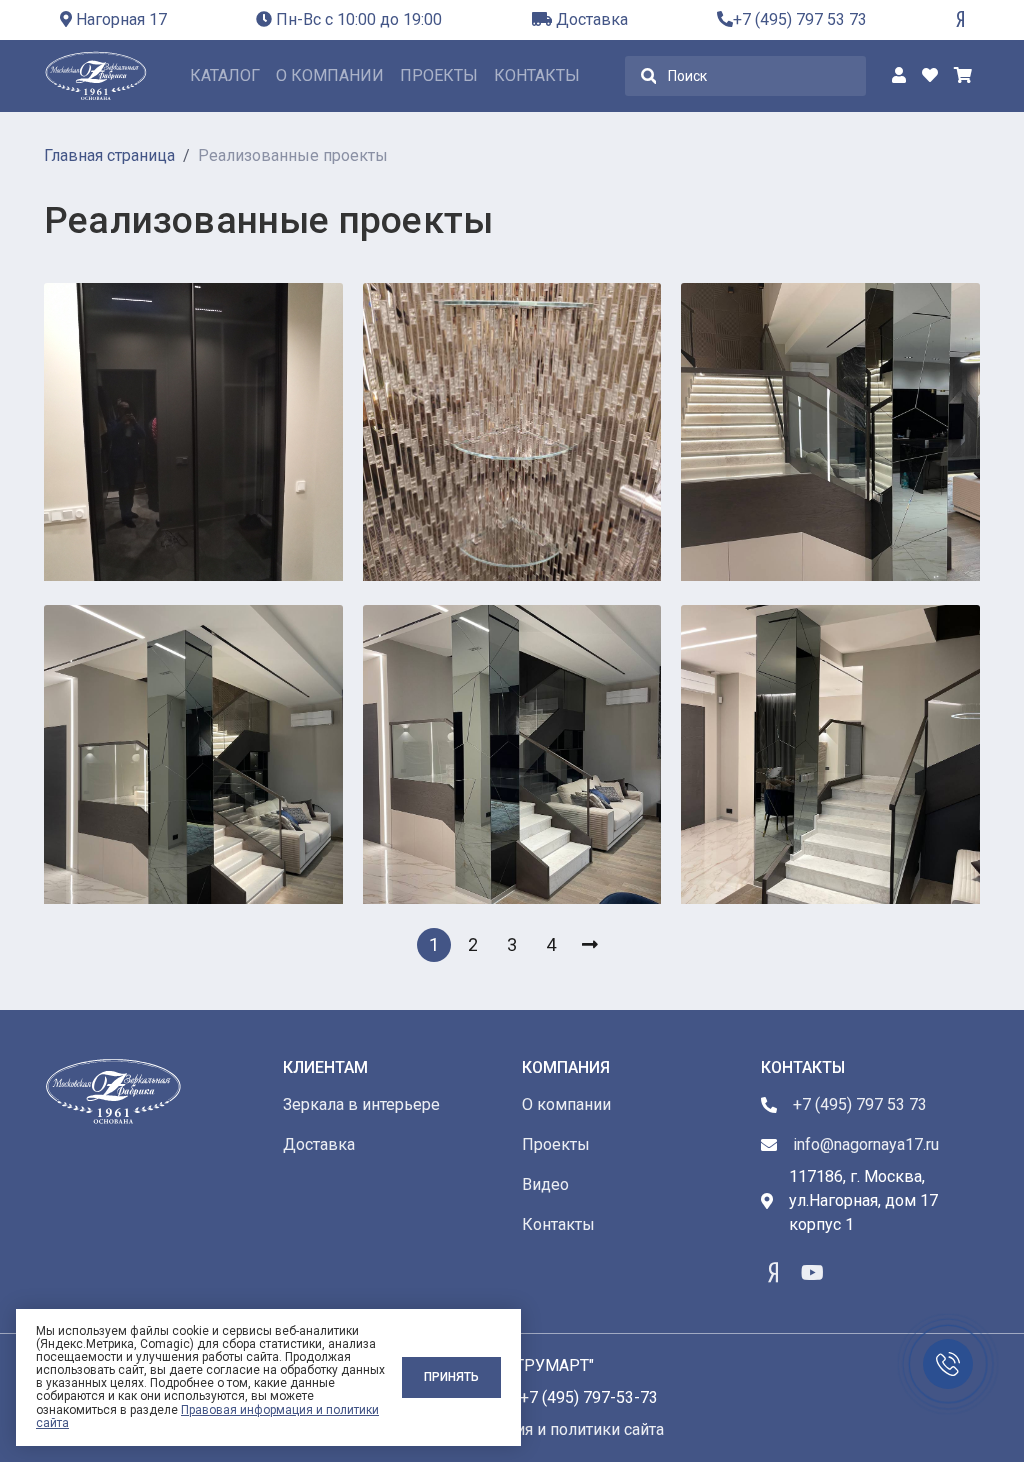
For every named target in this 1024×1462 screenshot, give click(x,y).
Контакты (537, 75)
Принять (451, 1377)
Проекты (439, 75)
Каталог (225, 75)
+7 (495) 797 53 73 (800, 19)
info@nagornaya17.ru (866, 1144)
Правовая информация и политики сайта (207, 1416)
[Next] (590, 945)
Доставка (590, 19)
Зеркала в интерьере (361, 1104)
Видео (545, 1184)
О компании (330, 75)
